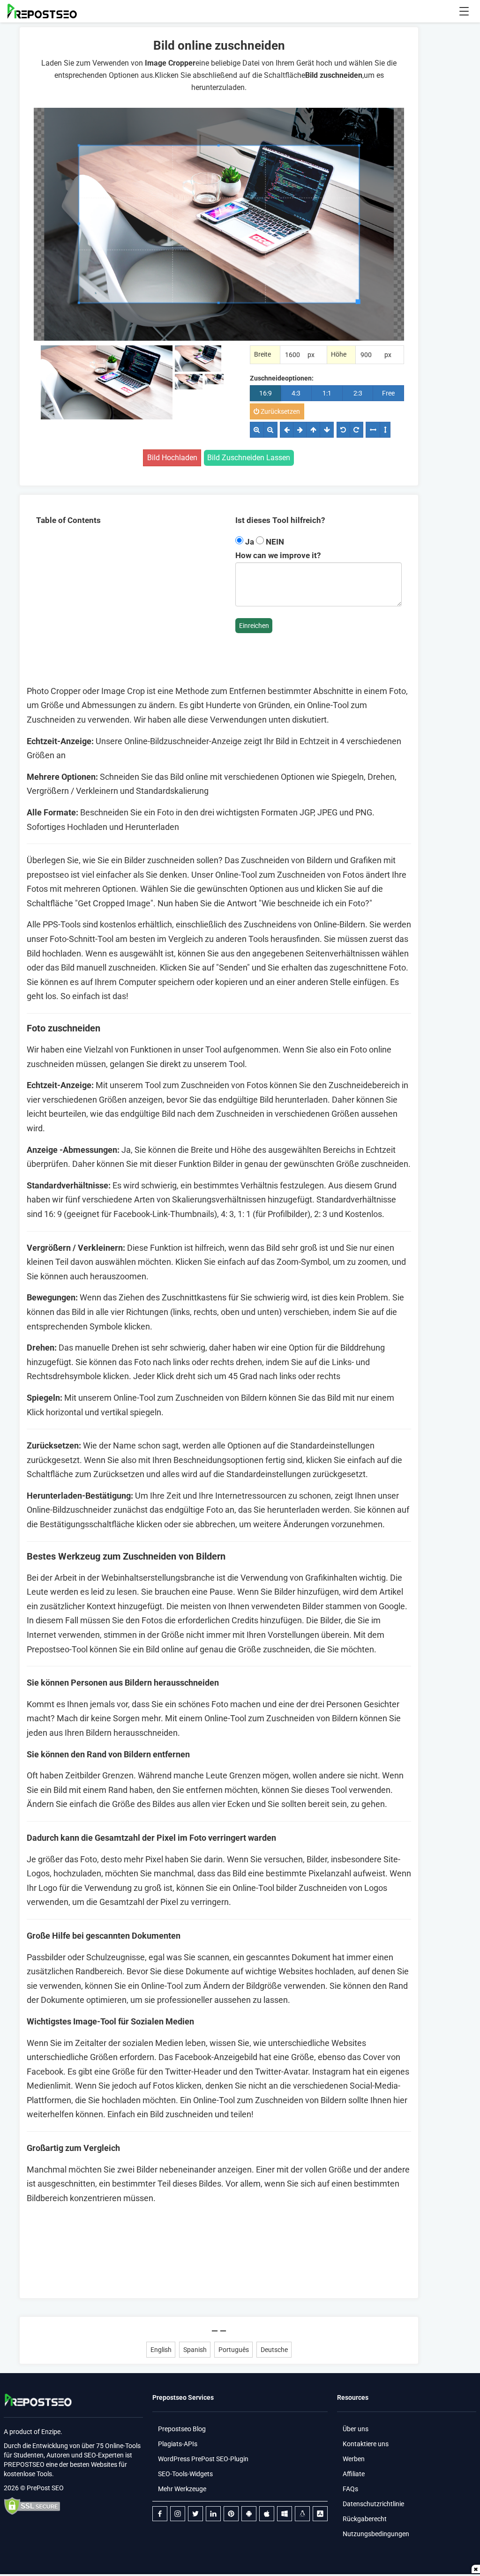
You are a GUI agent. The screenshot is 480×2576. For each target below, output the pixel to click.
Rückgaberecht (365, 2519)
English (161, 2350)
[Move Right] (300, 430)
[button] (464, 11)
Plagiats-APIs (178, 2444)
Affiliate (354, 2474)
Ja (250, 542)
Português (234, 2350)
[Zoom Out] (270, 430)
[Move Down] (327, 430)
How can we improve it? (278, 555)
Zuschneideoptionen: (282, 378)
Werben (354, 2459)
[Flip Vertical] (385, 430)
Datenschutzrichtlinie (373, 2504)
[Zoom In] (257, 430)
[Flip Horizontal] (373, 430)
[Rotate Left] (343, 430)
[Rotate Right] (356, 430)
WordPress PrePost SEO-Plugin (203, 2459)
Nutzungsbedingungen (376, 2534)
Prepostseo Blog (182, 2429)
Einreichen (254, 626)
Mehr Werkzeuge (182, 2489)
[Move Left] (287, 430)
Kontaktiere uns (366, 2444)
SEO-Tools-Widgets (185, 2474)
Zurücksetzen (280, 411)
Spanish (195, 2350)
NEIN (274, 542)
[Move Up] (313, 430)
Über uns (356, 2429)
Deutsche (274, 2350)
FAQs (350, 2489)
